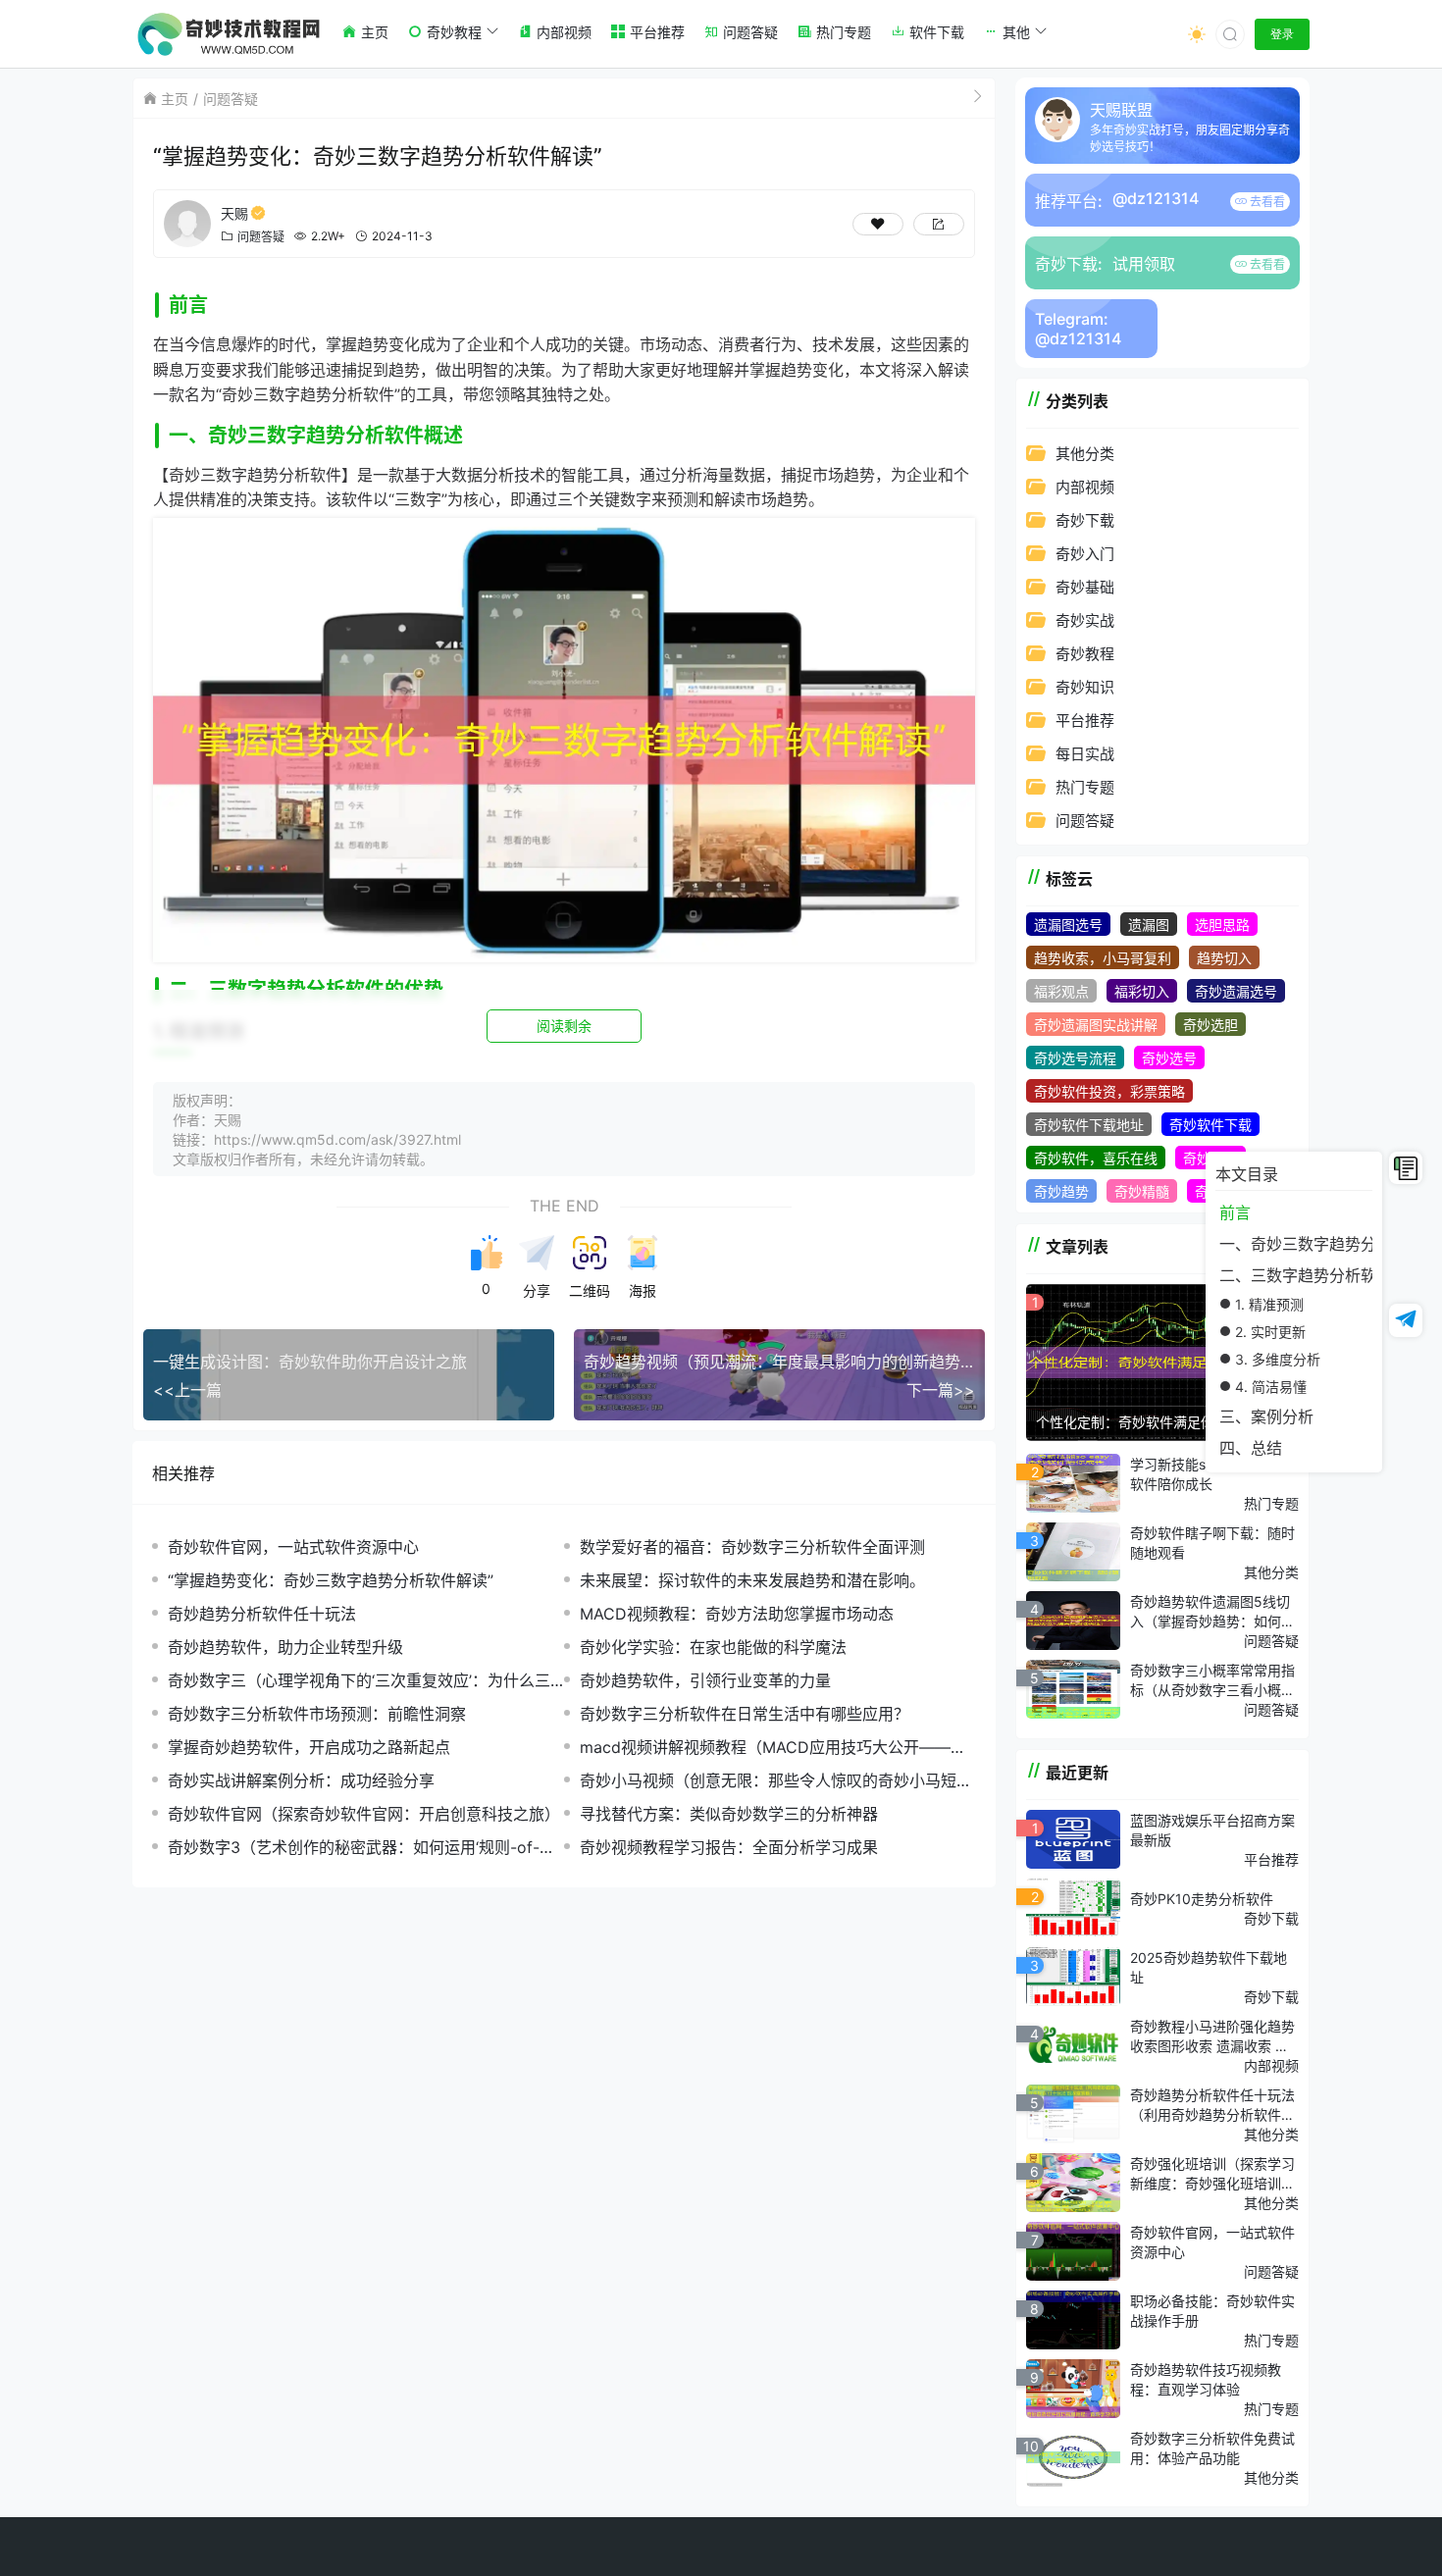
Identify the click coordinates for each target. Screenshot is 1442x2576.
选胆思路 (1222, 925)
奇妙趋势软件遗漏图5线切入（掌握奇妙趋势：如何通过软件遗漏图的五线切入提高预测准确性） (1212, 1612)
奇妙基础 (1085, 587)
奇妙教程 (1085, 654)
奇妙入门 (1085, 554)
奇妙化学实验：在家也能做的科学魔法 (713, 1647)
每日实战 (1085, 754)
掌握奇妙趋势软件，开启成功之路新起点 (309, 1747)
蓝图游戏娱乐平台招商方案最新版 (1212, 1830)
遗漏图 (1149, 925)
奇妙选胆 (1210, 1025)
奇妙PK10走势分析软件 (1202, 1899)
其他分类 (1085, 454)
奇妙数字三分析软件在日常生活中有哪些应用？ (745, 1714)
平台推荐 (1085, 721)
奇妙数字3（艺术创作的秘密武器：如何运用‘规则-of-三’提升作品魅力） (363, 1848)
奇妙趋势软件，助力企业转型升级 (285, 1647)
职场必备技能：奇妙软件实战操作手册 (1212, 2311)
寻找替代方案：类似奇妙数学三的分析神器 (729, 1814)
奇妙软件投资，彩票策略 (1109, 1091)
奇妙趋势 (1061, 1191)
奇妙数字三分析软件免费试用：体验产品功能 (1212, 2448)
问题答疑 (231, 99)
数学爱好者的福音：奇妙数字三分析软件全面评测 (752, 1547)
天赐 (234, 213)
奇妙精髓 (1142, 1191)
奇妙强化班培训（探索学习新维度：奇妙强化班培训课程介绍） (1212, 2174)
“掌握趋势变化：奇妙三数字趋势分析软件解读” (331, 1580)
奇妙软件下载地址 (1089, 1125)
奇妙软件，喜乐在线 (1096, 1158)
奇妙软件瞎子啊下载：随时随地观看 (1212, 1543)
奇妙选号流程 (1075, 1058)
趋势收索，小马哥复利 (1103, 958)
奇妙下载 (1085, 520)
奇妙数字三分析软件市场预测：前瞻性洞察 (317, 1714)
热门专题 (1085, 787)
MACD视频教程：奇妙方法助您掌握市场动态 (737, 1614)
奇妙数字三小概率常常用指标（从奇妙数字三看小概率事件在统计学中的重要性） (1212, 1680)
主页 (175, 99)
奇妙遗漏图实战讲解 (1096, 1025)
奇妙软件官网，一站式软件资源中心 (293, 1547)
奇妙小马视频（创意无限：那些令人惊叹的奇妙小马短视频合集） (776, 1781)
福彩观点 (1061, 991)
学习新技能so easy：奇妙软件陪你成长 (1210, 1474)
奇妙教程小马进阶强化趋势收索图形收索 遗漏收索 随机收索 (1212, 2036)
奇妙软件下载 (1210, 1125)
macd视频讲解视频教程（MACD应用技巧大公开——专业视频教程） (773, 1748)
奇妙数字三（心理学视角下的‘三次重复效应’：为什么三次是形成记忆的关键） (359, 1681)
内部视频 (1085, 487)
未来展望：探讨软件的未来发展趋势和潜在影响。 (752, 1580)
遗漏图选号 (1068, 925)
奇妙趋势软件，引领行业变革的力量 (705, 1680)
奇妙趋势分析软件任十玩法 (262, 1614)
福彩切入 (1142, 991)
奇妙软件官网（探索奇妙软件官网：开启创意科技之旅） (364, 1814)
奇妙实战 (1085, 620)
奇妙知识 (1085, 687)
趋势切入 (1224, 958)
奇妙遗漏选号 (1236, 991)
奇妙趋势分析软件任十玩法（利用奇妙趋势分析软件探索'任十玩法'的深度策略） (1212, 2105)
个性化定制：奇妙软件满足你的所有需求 (1159, 1422)
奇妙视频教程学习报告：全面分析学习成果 (729, 1847)
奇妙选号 (1169, 1058)
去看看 (1266, 202)
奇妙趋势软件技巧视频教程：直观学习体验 (1206, 2379)
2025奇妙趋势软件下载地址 (1209, 1967)
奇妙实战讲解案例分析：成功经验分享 (301, 1780)
